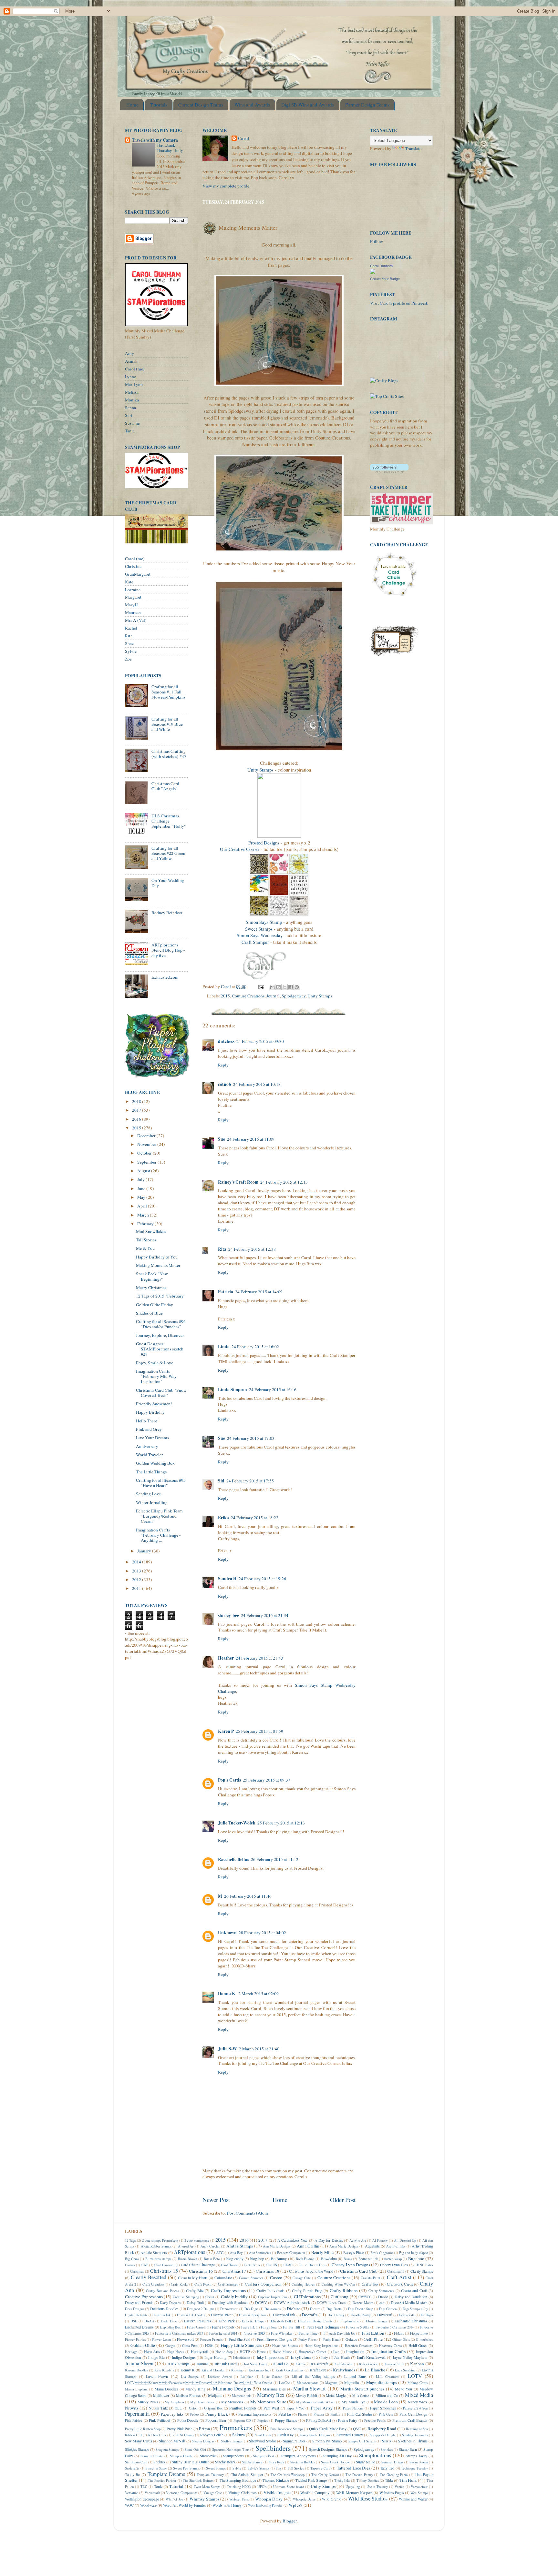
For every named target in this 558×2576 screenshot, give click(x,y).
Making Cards (418, 2383)
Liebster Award (220, 2377)
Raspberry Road (382, 2429)
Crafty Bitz (195, 2290)
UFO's (262, 2487)
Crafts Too (370, 2284)
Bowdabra (329, 2258)
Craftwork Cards (400, 2284)
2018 (137, 1101)
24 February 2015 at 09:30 (260, 1041)
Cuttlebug (340, 2297)
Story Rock (276, 2462)
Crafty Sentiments (381, 2291)
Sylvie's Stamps (259, 2468)
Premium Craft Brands (410, 2420)
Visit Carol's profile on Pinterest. (399, 303)
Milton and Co (387, 2395)
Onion (193, 2408)
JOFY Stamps (178, 2364)
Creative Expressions (144, 2297)
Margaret (133, 597)
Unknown (227, 1933)
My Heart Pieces (202, 2402)
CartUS (272, 2265)
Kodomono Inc (259, 2370)
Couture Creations (248, 996)
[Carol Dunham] (373, 272)
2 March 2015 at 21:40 (259, 2049)
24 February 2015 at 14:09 (259, 1292)
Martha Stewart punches (362, 2389)
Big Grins (132, 2259)
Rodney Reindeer (167, 913)
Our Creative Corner (240, 849)
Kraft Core (318, 2370)
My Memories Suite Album (316, 2402)
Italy (325, 2358)
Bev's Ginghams (382, 2253)
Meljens (215, 2395)
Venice (399, 2487)
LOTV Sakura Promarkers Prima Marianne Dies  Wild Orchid (198, 2383)
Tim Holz (408, 2480)
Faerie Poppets (223, 2327)
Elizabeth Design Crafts (315, 2321)
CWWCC (365, 2297)
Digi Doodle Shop (361, 2309)
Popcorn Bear (216, 2420)
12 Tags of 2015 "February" (161, 1296)
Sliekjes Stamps (137, 2449)
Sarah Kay (286, 2435)
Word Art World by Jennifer (185, 2505)
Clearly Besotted (149, 2277)
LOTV (415, 2376)
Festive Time (308, 2333)
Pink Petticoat (160, 2420)
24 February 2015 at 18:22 (255, 1518)
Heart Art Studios (285, 2346)
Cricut (210, 2297)
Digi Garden (388, 2309)
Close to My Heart (193, 2278)
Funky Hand (331, 2339)
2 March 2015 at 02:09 (258, 1994)
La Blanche (375, 2370)
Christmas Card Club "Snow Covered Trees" (161, 1393)
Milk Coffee (361, 2396)
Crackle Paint (370, 2278)
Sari (129, 415)
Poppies (263, 2420)
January (145, 1551)
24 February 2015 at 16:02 (255, 1347)
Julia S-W (227, 2049)
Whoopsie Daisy (304, 2499)
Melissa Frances (188, 2395)
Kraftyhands (344, 2370)
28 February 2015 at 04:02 (262, 1933)
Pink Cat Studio (359, 2414)
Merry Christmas (151, 1288)
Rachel (131, 628)
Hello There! (147, 1421)
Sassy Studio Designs (315, 2435)
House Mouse (282, 2352)
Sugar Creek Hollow (335, 2462)
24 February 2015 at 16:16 (273, 1389)
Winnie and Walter (413, 2499)
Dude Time (169, 2321)
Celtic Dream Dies (312, 2265)
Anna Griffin (308, 2246)
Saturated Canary (350, 2435)
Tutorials (159, 105)
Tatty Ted (387, 2468)
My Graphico (174, 2402)
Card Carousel (164, 2265)
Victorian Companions (181, 2493)
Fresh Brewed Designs (274, 2339)
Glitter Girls (401, 2339)
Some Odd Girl (195, 2450)
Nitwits (132, 2408)
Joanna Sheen (139, 2363)
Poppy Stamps (286, 2420)
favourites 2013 (254, 2333)
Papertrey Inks (172, 2414)
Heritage (131, 2352)
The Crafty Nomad (325, 2475)
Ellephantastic (349, 2321)
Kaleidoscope (368, 2364)
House (261, 2352)
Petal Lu (285, 2414)
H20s (209, 2345)
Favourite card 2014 (223, 2333)
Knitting (237, 2370)
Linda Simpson (232, 1389)
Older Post (343, 2200)
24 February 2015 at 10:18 (257, 1084)
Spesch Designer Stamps (328, 2449)
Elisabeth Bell (281, 2321)
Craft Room (203, 2284)
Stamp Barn (408, 2449)
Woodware (148, 2505)
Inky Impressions (270, 2357)
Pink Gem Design (413, 2414)
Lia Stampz (190, 2377)
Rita (222, 1249)
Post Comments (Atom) (248, 2213)
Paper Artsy (322, 2408)
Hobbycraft (200, 2351)
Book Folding (305, 2259)
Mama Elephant (136, 2389)
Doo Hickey (336, 2315)
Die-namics (273, 2309)
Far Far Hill (291, 2327)
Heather (226, 1658)
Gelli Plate (373, 2339)
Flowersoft (185, 2339)
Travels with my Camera (155, 140)
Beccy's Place (354, 2252)
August (144, 1171)
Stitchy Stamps (252, 2462)
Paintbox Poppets (243, 2408)
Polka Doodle (188, 2420)
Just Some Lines (255, 2364)
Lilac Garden (272, 2377)
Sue (222, 1139)
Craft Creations (153, 2284)
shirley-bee (228, 1615)
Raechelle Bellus (233, 1859)
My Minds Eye (353, 2402)
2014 (137, 1562)
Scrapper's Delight (383, 2435)
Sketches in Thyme (413, 2441)
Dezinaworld (229, 2309)
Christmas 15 (164, 2271)
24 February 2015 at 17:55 (250, 1481)
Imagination (355, 2351)
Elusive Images (377, 2321)
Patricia (226, 1292)
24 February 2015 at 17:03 (251, 1438)
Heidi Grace (418, 2345)
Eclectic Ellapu (253, 2321)
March (144, 1215)
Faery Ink (248, 2327)
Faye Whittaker (282, 2333)
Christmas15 (396, 2271)
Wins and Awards (252, 105)
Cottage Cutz (302, 2278)
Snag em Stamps (167, 2450)
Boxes (348, 2259)
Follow (377, 241)
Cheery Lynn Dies (394, 2265)
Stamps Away (416, 2456)
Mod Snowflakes (151, 1231)
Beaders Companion (291, 2253)
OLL (178, 2408)
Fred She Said (239, 2339)
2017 (137, 1110)
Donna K (227, 1994)
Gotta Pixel (190, 2346)
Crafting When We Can (338, 2284)
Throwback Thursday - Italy (170, 148)
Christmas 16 (201, 2271)
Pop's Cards (229, 1780)
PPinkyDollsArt (319, 2420)
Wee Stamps (419, 2493)
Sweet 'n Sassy (156, 2468)
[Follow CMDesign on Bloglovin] (389, 471)
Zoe (128, 659)
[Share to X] (284, 987)
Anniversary (147, 1446)
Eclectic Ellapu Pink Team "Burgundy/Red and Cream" (159, 1516)
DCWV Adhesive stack (292, 2302)
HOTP (245, 2351)
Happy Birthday (150, 1412)
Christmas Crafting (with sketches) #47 (169, 754)
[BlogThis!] (278, 987)
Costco (276, 2278)
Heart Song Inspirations (321, 2346)
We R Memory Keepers (354, 2492)
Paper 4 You (295, 2408)
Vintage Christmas (243, 2492)
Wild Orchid (332, 2499)
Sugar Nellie (365, 2462)
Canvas (130, 2265)
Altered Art (186, 2246)
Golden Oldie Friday (155, 1305)
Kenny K (188, 2370)
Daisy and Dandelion (411, 2297)
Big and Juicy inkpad (413, 2253)
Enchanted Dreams (139, 2327)
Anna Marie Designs (344, 2246)
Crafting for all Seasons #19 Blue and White (167, 724)
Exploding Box (170, 2327)
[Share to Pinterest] (297, 987)
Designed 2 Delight (200, 2309)
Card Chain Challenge (198, 2265)
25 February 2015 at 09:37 (267, 1780)
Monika (132, 400)
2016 (137, 1119)
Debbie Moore (363, 2303)
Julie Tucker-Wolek (237, 1823)
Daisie (383, 2297)
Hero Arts (152, 2351)
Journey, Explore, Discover (160, 1335)
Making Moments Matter (158, 1265)
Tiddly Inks (342, 2480)
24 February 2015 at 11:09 (251, 1139)
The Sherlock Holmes (198, 2480)
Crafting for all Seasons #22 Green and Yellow (168, 853)
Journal (273, 996)
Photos (303, 2414)
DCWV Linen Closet (332, 2303)
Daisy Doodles (170, 2303)
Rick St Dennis (183, 2435)
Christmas (137, 2271)
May (142, 1197)
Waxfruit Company (315, 2492)
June (142, 1188)
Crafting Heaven (303, 2284)
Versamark (152, 2493)
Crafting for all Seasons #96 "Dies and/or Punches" (161, 1324)
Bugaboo (416, 2258)
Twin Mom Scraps (207, 2487)
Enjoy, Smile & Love (155, 1363)
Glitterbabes (424, 2339)
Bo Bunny (279, 2258)
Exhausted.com (165, 977)
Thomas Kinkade (276, 2480)
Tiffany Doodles (368, 2480)
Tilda (389, 2480)
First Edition (373, 2333)
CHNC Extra (424, 2265)
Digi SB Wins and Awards (308, 105)
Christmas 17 (234, 2271)
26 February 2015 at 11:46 (248, 1896)
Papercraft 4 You (415, 2408)
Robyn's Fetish (212, 2435)
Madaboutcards (307, 2383)
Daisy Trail (195, 2302)
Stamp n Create (152, 2456)
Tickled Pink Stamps (311, 2480)
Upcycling (353, 2487)
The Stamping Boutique (238, 2480)
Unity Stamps (260, 770)
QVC (357, 2429)
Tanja (130, 431)
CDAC (288, 2265)
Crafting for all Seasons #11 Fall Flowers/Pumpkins (168, 692)
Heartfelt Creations (359, 2346)
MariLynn (134, 384)
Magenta (331, 2383)
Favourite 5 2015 (357, 2327)
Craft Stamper (255, 942)
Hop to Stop (224, 2352)
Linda (224, 1347)
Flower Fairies (135, 2339)
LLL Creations (387, 2377)
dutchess (226, 1041)
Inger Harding (215, 2357)
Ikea (336, 2352)
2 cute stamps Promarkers (160, 2240)
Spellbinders (273, 2448)
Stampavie (208, 2456)
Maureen (133, 612)
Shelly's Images (232, 2441)
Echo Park (227, 2321)
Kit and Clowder (213, 2370)
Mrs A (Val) (136, 620)
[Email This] (272, 987)
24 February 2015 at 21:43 (259, 1658)
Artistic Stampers (154, 2252)
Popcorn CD (242, 2420)
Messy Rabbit (306, 2395)
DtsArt (149, 2321)
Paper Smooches (383, 2408)
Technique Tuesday (414, 2468)
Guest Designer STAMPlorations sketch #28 (160, 1349)
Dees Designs (134, 2309)
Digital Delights (136, 2315)
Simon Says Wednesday (260, 935)
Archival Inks (396, 2246)
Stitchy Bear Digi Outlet (190, 2462)
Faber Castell (196, 2327)
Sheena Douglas (203, 2441)
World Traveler (150, 1455)
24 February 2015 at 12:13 (284, 1182)
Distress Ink (162, 2315)
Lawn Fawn (157, 2376)
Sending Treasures (415, 2435)
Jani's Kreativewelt (371, 2357)
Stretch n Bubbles (303, 2462)
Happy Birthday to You (157, 1257)
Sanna (130, 408)
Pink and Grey (149, 1429)
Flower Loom (161, 2339)
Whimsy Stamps (204, 2499)
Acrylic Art (358, 2240)
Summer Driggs (392, 2462)
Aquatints (372, 2246)
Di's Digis (251, 2309)
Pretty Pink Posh (180, 2429)
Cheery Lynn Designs (351, 2265)
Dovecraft (385, 2315)
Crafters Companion (263, 2284)
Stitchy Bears (225, 2462)
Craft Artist (399, 2277)
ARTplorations (189, 2252)
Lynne (130, 377)
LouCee (284, 2383)
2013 (137, 1571)
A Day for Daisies (329, 2240)
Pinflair (336, 2414)
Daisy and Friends (139, 2302)
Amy (129, 353)
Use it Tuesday (377, 2487)
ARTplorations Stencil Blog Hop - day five (168, 950)
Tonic (158, 2486)
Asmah (131, 361)
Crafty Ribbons (344, 2290)
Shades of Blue (149, 1313)
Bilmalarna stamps (158, 2259)
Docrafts (310, 2315)
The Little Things (151, 1472)
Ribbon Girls (157, 2435)
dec (382, 2303)
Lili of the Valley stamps (313, 2376)
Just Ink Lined (226, 2364)
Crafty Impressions (228, 2290)
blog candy (235, 2258)
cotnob (225, 1084)
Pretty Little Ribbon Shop (143, 2429)
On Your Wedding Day (168, 883)
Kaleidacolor (344, 2364)
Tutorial (176, 2486)
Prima (204, 2429)
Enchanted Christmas (411, 2321)
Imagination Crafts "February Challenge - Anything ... (158, 1535)
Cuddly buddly (234, 2297)
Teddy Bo (133, 2474)
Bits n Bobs (212, 2259)
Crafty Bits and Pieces (162, 2291)
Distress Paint (222, 2315)
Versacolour (419, 2487)
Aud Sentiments (260, 2253)
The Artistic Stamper (247, 2474)
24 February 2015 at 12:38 (252, 1249)
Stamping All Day (338, 2456)
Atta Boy (236, 2253)
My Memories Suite (268, 2402)
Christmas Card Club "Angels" (165, 786)
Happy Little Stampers (241, 2345)
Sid (221, 1481)
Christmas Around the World (311, 2271)
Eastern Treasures (198, 2321)
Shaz (129, 643)
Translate (413, 148)
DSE (134, 2321)
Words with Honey (227, 2505)
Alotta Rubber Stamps (156, 2246)
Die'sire (294, 2308)
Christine (133, 566)
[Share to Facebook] (291, 987)
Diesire (315, 2309)
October (145, 1153)
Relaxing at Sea (417, 2429)
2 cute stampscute (197, 2240)
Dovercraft (407, 2315)
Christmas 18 (268, 2271)
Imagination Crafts (388, 2351)
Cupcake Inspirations (273, 2297)
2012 (137, 1580)
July (141, 1179)
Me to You (404, 2389)
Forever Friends (211, 2339)
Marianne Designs (232, 2389)
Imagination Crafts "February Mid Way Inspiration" (156, 1376)
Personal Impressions (255, 2414)
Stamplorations (375, 2455)
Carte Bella (252, 2265)
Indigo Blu (157, 2357)
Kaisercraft (319, 2364)
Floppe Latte (419, 2333)
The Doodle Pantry (359, 2475)
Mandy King (195, 2389)
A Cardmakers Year (293, 2240)
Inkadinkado (242, 2358)
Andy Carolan (210, 2246)
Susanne (132, 423)
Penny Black (217, 2414)
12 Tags (130, 2240)
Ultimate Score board (289, 2487)
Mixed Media (419, 2395)
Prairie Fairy (348, 2420)
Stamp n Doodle (181, 2456)
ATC (220, 2252)
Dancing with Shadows (230, 2302)
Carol (243, 139)
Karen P (226, 1731)
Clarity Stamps (422, 2271)
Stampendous (233, 2456)
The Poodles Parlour (162, 2480)
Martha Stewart (310, 2389)
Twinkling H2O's (239, 2487)
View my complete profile (226, 186)
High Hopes (176, 2352)
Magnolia (351, 2382)
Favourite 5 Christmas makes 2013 (179, 2333)
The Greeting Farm (394, 2475)
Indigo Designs (184, 2357)
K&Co (300, 2364)
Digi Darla (334, 2309)
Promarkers (236, 2427)
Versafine (132, 2493)
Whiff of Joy (174, 2499)
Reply (223, 1065)
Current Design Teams (201, 105)
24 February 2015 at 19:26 (262, 1579)
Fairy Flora (269, 2327)
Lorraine (133, 590)
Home (132, 105)
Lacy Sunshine (405, 2370)
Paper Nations (353, 2408)
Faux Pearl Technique (323, 2327)
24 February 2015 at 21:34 (265, 1615)
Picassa (319, 2414)
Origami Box (213, 2408)
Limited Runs (355, 2376)
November (147, 1144)
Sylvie (131, 651)
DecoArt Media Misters (409, 2302)
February (146, 1224)
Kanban (417, 2364)
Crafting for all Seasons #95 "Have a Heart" (161, 1483)
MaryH (131, 605)
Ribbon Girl (133, 2435)
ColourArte (223, 2278)
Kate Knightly (164, 2370)
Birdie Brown (188, 2259)
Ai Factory (380, 2240)
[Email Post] (261, 986)
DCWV (261, 2302)
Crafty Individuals (271, 2290)
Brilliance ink (368, 2259)
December (147, 1136)
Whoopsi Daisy (269, 2499)
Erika (223, 1518)
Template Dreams (166, 2474)
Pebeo (194, 2414)
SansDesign (263, 2435)
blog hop (257, 2258)
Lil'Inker (247, 2377)
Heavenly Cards (390, 2346)
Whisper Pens (239, 2499)
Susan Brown (419, 2462)
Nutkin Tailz (158, 2408)
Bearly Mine (322, 2252)
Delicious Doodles (164, 2308)
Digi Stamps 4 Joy (415, 2309)
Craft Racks (179, 2284)
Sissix (387, 2441)
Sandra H (227, 1579)
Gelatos (351, 2339)
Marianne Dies (274, 2389)
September (147, 1162)
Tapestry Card (320, 2468)
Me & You (145, 1248)
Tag (278, 2468)
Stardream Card (136, 2462)
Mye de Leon (386, 2402)
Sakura (238, 2435)
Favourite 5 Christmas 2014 (395, 2327)
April (143, 1206)
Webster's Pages (392, 2492)
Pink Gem (386, 2414)
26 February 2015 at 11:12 (275, 1859)
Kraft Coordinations (289, 2370)
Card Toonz (229, 2265)
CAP (145, 2265)
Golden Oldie (143, 2345)
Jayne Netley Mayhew (410, 2357)
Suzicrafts (132, 2468)
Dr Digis (427, 2315)
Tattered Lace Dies (353, 2468)
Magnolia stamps (382, 2382)
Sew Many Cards (139, 2441)
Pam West (271, 2408)
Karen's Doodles (136, 2370)
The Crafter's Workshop (288, 2475)
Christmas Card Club (359, 2271)
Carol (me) (135, 369)
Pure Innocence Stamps (287, 2429)
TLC (144, 2487)
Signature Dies (294, 2441)
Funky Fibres (307, 2339)
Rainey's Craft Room (238, 1182)
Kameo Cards (394, 2364)
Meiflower (161, 2395)
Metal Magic (336, 2395)
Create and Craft (414, 2290)
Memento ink (241, 2396)
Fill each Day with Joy (339, 2333)
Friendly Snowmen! (154, 1404)
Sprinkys (387, 2450)
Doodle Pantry (361, 2315)
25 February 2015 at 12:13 (281, 1823)
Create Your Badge (385, 279)
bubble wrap (393, 2259)
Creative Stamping (186, 2297)
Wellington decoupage (142, 2499)
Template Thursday (210, 2475)
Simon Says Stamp (264, 922)
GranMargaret (138, 574)
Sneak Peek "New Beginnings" (152, 1276)
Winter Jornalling (152, 1502)
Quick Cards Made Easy (328, 2429)
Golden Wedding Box (155, 1463)
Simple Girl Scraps (362, 2441)
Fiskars (399, 2333)
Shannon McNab (172, 2441)
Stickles (159, 2462)
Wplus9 (296, 2505)
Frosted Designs (264, 843)
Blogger (290, 2521)
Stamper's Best (264, 2456)
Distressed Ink (284, 2315)
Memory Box (271, 2395)
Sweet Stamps (259, 929)
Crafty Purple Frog (307, 2290)
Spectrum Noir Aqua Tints (231, 2450)
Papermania (137, 2414)
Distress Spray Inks (253, 2315)
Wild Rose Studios (368, 2499)
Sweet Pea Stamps (186, 2468)
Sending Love (148, 1494)
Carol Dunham (381, 266)
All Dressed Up (405, 2240)
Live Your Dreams (152, 1438)
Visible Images (277, 2492)
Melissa (132, 392)
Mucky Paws (148, 2402)
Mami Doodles (166, 2389)
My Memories (232, 2402)
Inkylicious (301, 2357)
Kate (129, 582)
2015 (225, 996)
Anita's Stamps (240, 2246)
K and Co (281, 2364)
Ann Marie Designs (277, 2246)
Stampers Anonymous (299, 2456)
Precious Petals (375, 2420)
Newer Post (216, 2200)
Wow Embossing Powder (265, 2505)
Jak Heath (342, 2357)
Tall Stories (146, 1240)
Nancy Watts (418, 2402)
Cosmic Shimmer (251, 2278)
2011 (137, 1588)
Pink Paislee (134, 2420)
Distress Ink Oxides (191, 2315)
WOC (129, 2505)
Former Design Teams (367, 105)
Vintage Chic (213, 2493)
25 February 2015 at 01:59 (259, 1731)
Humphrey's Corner (312, 2352)
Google (170, 2346)
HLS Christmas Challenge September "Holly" (169, 821)
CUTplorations (307, 2297)
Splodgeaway (294, 996)
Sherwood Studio (262, 2441)
